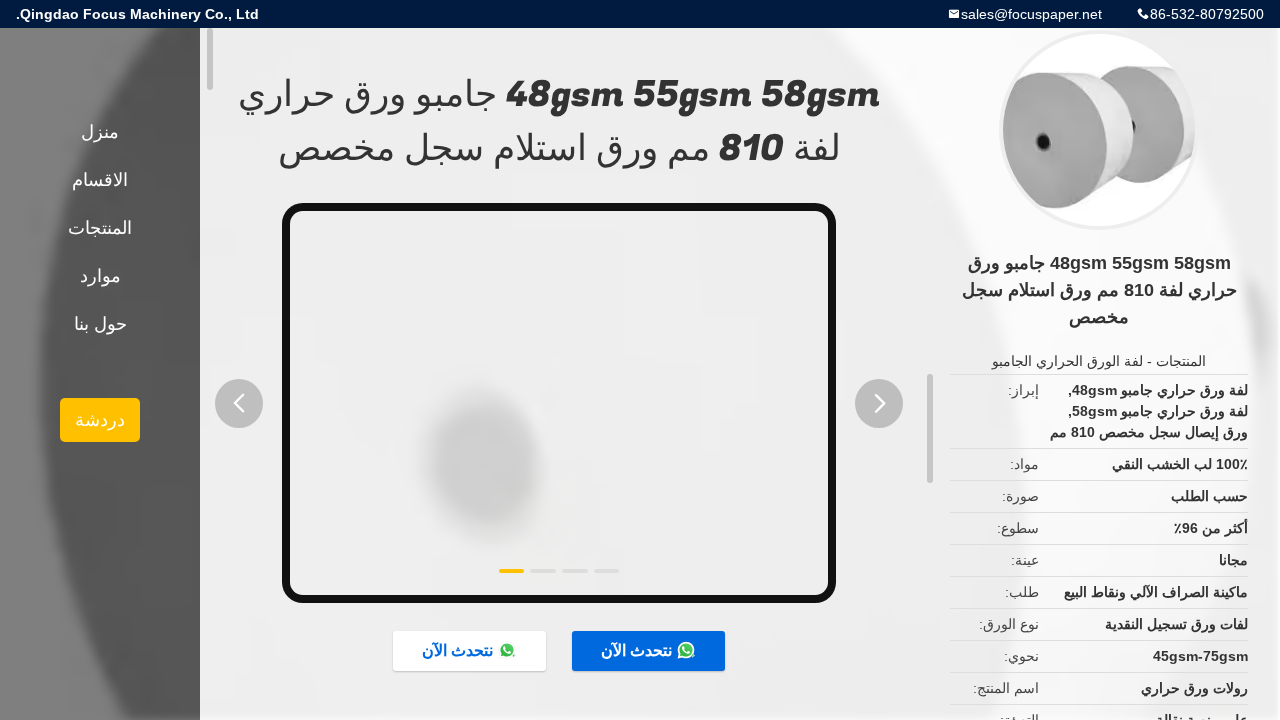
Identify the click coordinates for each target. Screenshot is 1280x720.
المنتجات (1181, 361)
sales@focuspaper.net (1031, 14)
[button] (239, 403)
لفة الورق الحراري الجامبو (1067, 361)
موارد (100, 276)
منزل (100, 132)
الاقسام (100, 180)
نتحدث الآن (636, 650)
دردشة (100, 420)
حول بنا (100, 324)
